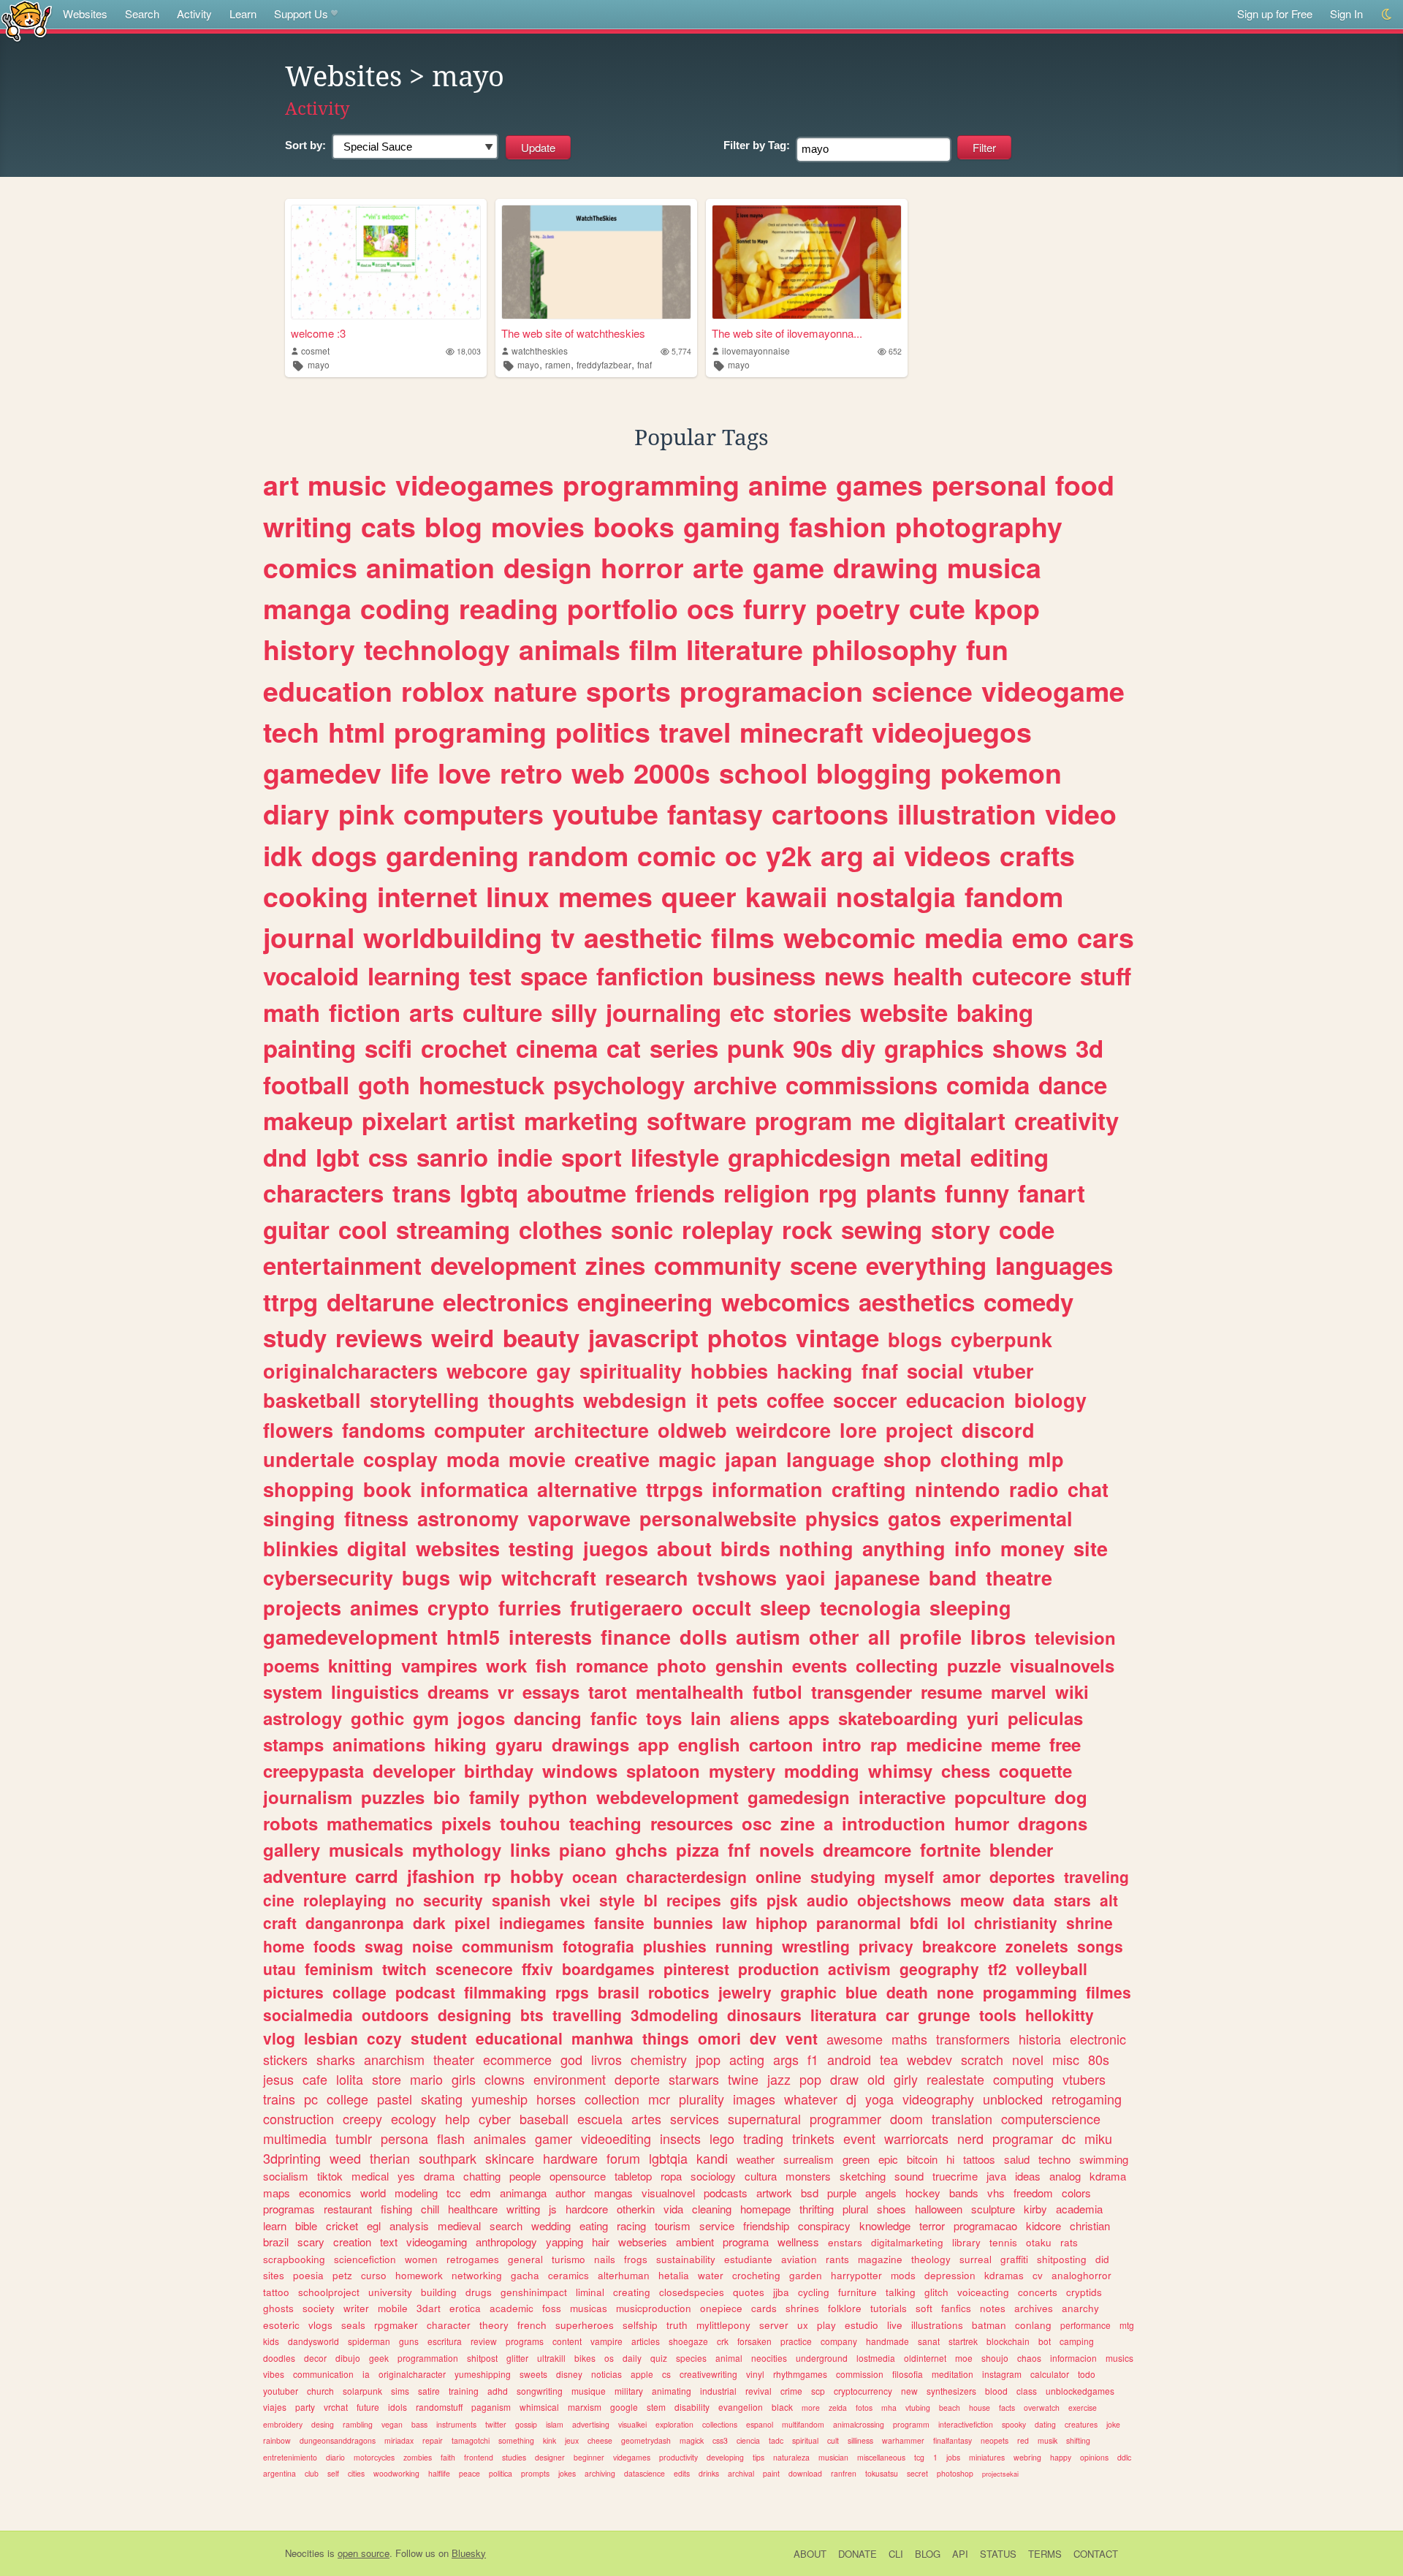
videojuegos (952, 732)
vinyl (755, 2374)
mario (426, 2079)
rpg (838, 1193)
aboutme (577, 1193)
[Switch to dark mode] (1387, 14)
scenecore (474, 1969)
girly (906, 2079)
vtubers (1084, 2079)
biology (1050, 1400)
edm (480, 2193)
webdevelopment (668, 1797)
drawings (590, 1744)
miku (1098, 2138)
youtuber (281, 2391)
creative (612, 1459)
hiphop (782, 1922)
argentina (280, 2473)
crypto (459, 1607)
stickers (285, 2059)
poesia (308, 2275)
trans (422, 1193)
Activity (194, 14)
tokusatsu (882, 2473)
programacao (985, 2225)
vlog (279, 2038)
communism (508, 1946)
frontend (479, 2457)
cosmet (315, 351)
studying (843, 1876)
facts (1007, 2408)
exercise (1083, 2408)
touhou (530, 1823)
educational (519, 2038)
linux (518, 896)
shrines (802, 2308)
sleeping (970, 1607)
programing (470, 732)
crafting (869, 1489)
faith (448, 2457)
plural (855, 2209)
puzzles (393, 1797)
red (1023, 2440)
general (525, 2259)
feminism (339, 1969)
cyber (495, 2118)
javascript (643, 1337)
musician (833, 2457)
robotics (679, 1992)
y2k (789, 855)
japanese (877, 1577)
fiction (365, 1012)
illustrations (937, 2325)
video (1081, 814)
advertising (591, 2424)
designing (475, 2015)
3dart (429, 2308)
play (826, 2325)
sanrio (452, 1157)
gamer (554, 2138)
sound (909, 2176)
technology (437, 649)
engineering (645, 1302)
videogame (1053, 691)
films (743, 937)
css (388, 1157)
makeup (308, 1120)
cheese (600, 2440)
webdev (929, 2059)
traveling (1096, 1876)
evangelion (741, 2407)
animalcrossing (859, 2424)
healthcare (473, 2209)
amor (962, 1876)
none (955, 1992)
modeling (416, 2193)
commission (860, 2374)
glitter (517, 2358)
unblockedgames (1080, 2391)
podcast (425, 1992)
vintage (837, 1337)
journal (309, 937)
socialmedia (308, 2015)
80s (1099, 2059)
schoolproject (329, 2292)
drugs (479, 2292)
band (953, 1577)
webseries (643, 2242)
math (292, 1012)
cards (764, 2308)
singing (299, 1518)
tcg (919, 2457)
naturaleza (791, 2457)
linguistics (375, 1692)
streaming (453, 1229)
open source (364, 2553)
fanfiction (650, 976)
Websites (85, 14)
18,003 (469, 351)
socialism (286, 2176)
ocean (595, 1876)
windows (580, 1770)
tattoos (979, 2159)
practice (796, 2341)
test (490, 976)
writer (356, 2308)
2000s (672, 773)
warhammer (903, 2440)
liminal (590, 2292)
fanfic (614, 1718)
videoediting (616, 2138)
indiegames (542, 1922)
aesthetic (643, 937)
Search (142, 14)
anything (904, 1548)
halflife (439, 2473)
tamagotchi (471, 2440)
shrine (1090, 1922)
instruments (456, 2424)
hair (601, 2242)
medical (370, 2176)
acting (747, 2059)
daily (632, 2358)
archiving (600, 2473)
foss (552, 2308)
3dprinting (292, 2158)
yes (406, 2176)
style (617, 1900)
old (876, 2079)
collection (612, 2099)
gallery (292, 1849)
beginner (589, 2457)
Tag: (757, 145)
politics (603, 732)
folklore (845, 2308)
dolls (703, 1637)
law (734, 1922)
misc (1066, 2059)
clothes (560, 1229)
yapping (564, 2242)
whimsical (539, 2407)
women (421, 2259)
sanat (929, 2341)
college (347, 2099)
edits (682, 2473)
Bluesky (469, 2553)
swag (384, 1946)
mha (889, 2408)
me (878, 1120)
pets (737, 1400)
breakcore (959, 1946)
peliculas (1045, 1718)
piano (583, 1849)
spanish (521, 1900)
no (405, 1900)
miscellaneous (881, 2457)
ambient (695, 2242)
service (717, 2225)
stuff (1106, 976)
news (854, 976)
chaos (1029, 2358)
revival (758, 2391)
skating (442, 2099)
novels (787, 1849)
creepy (362, 2118)
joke (1113, 2424)
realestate (955, 2079)
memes (605, 896)
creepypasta (313, 1770)
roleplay (727, 1229)
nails (605, 2259)
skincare (510, 2158)
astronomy (468, 1518)
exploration (674, 2424)
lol (956, 1922)
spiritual (805, 2440)
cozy (384, 2038)
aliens (755, 1718)
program (803, 1120)
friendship (766, 2225)
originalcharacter (412, 2374)
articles (646, 2341)
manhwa (602, 2038)
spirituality (631, 1371)
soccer (865, 1400)
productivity (678, 2457)
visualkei (632, 2424)
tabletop (633, 2176)
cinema (557, 1048)
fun (987, 649)
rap (884, 1744)
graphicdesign (809, 1157)
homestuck (482, 1084)
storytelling (425, 1400)
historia (1040, 2039)
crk (723, 2341)
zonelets (1037, 1946)
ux (803, 2325)
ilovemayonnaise (756, 351)
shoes (891, 2209)
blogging (874, 773)
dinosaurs (764, 2015)
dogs (344, 855)
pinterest (696, 1969)
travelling (587, 2015)
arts (431, 1012)
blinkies (301, 1548)
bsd (810, 2193)
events (820, 1665)
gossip (526, 2424)
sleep (786, 1607)
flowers (298, 1430)
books (634, 526)
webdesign (635, 1400)
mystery (742, 1770)
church (320, 2391)
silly (574, 1012)
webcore (487, 1371)
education (328, 691)
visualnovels (1062, 1665)
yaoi (806, 1577)
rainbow (277, 2440)
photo (682, 1665)
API (960, 2554)
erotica (465, 2308)
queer (699, 896)
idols (398, 2407)
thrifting (817, 2209)
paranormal (859, 1922)
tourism (673, 2225)
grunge (944, 2015)
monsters (808, 2176)
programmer (845, 2118)
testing (541, 1548)
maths (909, 2039)
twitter (496, 2424)
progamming (1030, 1992)
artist (486, 1120)
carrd (377, 1876)
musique (589, 2391)
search (506, 2225)
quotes (749, 2292)
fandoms (384, 1430)
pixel (472, 1922)
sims (400, 2391)
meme (1016, 1744)
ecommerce (517, 2059)
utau (280, 1969)
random (578, 855)
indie (525, 1157)
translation (962, 2118)
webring (1027, 2457)
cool (363, 1229)
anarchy (1080, 2308)
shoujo (995, 2358)
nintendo (958, 1489)
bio (447, 1797)
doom (906, 2118)
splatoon (663, 1770)
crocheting (756, 2275)
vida (673, 2209)
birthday (499, 1770)
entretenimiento (290, 2457)
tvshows (737, 1577)
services (695, 2118)
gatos (915, 1518)
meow (982, 1900)
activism (859, 1969)
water (711, 2275)
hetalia (674, 2275)
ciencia (748, 2440)
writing (308, 526)
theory (494, 2325)
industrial (718, 2391)
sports (628, 691)
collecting (897, 1665)
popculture (1000, 1797)
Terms (1045, 2554)
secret (917, 2473)
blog (453, 526)
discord (998, 1430)
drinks (709, 2473)
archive (735, 1084)
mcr (659, 2099)
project (919, 1430)
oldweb (692, 1430)
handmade (887, 2341)
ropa (671, 2176)
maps (277, 2193)
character (449, 2325)
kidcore (1043, 2225)
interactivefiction (966, 2424)
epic (888, 2159)
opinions (1094, 2457)
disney (569, 2374)
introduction (894, 1823)
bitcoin (922, 2159)
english (709, 1744)
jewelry (745, 1992)
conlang (1033, 2325)
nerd (970, 2138)
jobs (953, 2457)
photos (747, 1337)
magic (687, 1459)
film (653, 649)
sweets (533, 2374)
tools (998, 2015)
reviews (379, 1337)
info (973, 1548)
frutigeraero (627, 1607)
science (922, 691)
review (484, 2341)
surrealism (809, 2159)
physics (842, 1518)
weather (756, 2159)
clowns (505, 2079)
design (548, 567)
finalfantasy (953, 2440)
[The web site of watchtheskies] (596, 262)
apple (642, 2374)
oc (741, 855)
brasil (619, 1992)
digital (377, 1548)
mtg (1127, 2325)
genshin (749, 1665)
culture (502, 1012)
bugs (426, 1577)
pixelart (404, 1120)
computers (474, 814)
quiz (659, 2358)
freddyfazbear (604, 364)
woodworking (396, 2473)
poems (291, 1665)
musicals (366, 1849)
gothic (377, 1718)
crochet (464, 1048)
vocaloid (311, 976)
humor (982, 1823)
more (811, 2408)
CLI (896, 2554)
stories (812, 1012)
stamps (293, 1744)
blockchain (1008, 2341)
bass (419, 2424)
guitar (296, 1229)
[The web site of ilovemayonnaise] (807, 262)
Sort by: (305, 145)
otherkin (636, 2209)
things (666, 2038)
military (629, 2391)
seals (353, 2325)
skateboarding (898, 1718)
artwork (774, 2193)
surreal (976, 2259)
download (805, 2473)
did (1102, 2259)
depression (950, 2275)
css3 (720, 2440)
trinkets (813, 2138)
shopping (309, 1489)
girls (464, 2079)
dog (1071, 1797)
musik (1048, 2440)
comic (677, 855)
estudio (862, 2325)
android (849, 2059)
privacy (886, 1946)
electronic (1098, 2039)
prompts (535, 2473)
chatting (482, 2176)
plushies (675, 1946)
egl (374, 2225)
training (464, 2391)
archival (741, 2473)
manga (307, 608)
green (856, 2159)
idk (283, 855)
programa (746, 2242)
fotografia (598, 1946)
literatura (844, 2015)
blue (862, 1992)
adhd (498, 2391)
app (654, 1744)
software (696, 1120)
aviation (799, 2259)
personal (989, 485)
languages (1054, 1265)
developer (414, 1770)
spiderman (369, 2341)
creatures (1081, 2424)
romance (612, 1665)
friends (675, 1193)
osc (757, 1823)
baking (995, 1012)
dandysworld (313, 2341)
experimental (1011, 1518)
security (453, 1900)
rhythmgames (800, 2374)
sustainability (686, 2259)
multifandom (803, 2424)
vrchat (336, 2407)
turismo (569, 2259)
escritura (445, 2341)
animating (672, 2391)
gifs (744, 1900)
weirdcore (783, 1430)
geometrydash (646, 2440)
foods (335, 1946)
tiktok (330, 2176)
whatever (811, 2099)
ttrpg (290, 1302)
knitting (360, 1665)
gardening (452, 855)
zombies (418, 2457)
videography (938, 2099)
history (309, 649)
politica (501, 2473)
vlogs (320, 2325)
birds (745, 1548)
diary (296, 814)
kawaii (786, 896)
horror (642, 567)
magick (692, 2440)
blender (1021, 1849)
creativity (1066, 1120)
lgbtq (489, 1193)
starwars (694, 2079)
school (763, 773)
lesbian (331, 2038)
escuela (600, 2118)
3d (1090, 1048)
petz (342, 2275)
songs (1100, 1946)
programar (1023, 2138)
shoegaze (688, 2341)
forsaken (754, 2341)
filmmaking (505, 1992)
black (782, 2407)
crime (791, 2391)
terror (932, 2225)
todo (1087, 2374)
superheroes (585, 2325)
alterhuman (624, 2275)
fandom (1014, 896)
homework (419, 2275)
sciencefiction (365, 2259)
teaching (605, 1823)
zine (798, 1823)
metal (931, 1157)
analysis (409, 2225)
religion (767, 1193)
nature (535, 691)
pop (810, 2079)
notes (993, 2308)
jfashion (441, 1876)
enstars (845, 2242)
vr (506, 1692)
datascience (645, 2473)
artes (646, 2118)
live (895, 2325)
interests (550, 1637)
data (1029, 1900)
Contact (1096, 2554)
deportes (1022, 1876)
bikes (585, 2358)
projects (302, 1607)
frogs (636, 2259)
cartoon (781, 1744)
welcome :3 (318, 333)
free (1065, 1744)
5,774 (681, 351)
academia (1079, 2209)
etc (747, 1012)
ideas (1028, 2176)
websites (458, 1548)
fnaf (645, 364)
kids (271, 2341)
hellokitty (1060, 2015)
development (503, 1265)
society (319, 2308)
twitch (404, 1969)
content (567, 2341)
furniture (858, 2292)
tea (889, 2059)
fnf (739, 1849)
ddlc (1124, 2457)
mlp (1046, 1459)
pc (311, 2099)
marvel (1019, 1692)
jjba (781, 2292)
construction (299, 2118)
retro (531, 773)
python (558, 1797)
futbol (777, 1692)
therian (390, 2158)
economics (325, 2193)
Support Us (301, 14)
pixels (466, 1823)
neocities (769, 2358)
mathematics (380, 1823)
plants (901, 1193)
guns (409, 2341)
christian (1090, 2225)
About (810, 2554)
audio (828, 1900)
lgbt (338, 1157)
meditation (953, 2374)
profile (931, 1637)
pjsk (782, 1900)
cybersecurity (328, 1577)
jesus (278, 2079)
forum (623, 2158)
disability (692, 2407)
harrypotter (856, 2275)
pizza (697, 1849)
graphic (809, 1992)
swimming (1104, 2159)
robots (290, 1823)
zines (615, 1265)
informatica (474, 1489)
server (774, 2325)
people (525, 2176)
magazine (880, 2259)
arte (718, 567)
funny (977, 1193)
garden (806, 2275)
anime (788, 485)
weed (345, 2158)
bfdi (924, 1922)
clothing (980, 1459)
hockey (923, 2193)
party (305, 2407)
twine (743, 2079)
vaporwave (579, 1518)
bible (306, 2225)
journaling (664, 1012)
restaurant (348, 2209)
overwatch (1042, 2408)
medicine (944, 1744)
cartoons (830, 814)
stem (656, 2407)
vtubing (918, 2408)
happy (1061, 2457)
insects (680, 2138)
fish (551, 1665)
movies (538, 526)
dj (851, 2099)
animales (500, 2138)
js (553, 2209)
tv (563, 937)
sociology (713, 2176)
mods (903, 2275)
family (494, 1797)
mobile (393, 2308)
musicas (589, 2308)
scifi (388, 1048)
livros (607, 2059)
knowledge (885, 2225)
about (684, 1548)
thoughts (531, 1400)
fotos (864, 2408)
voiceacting (983, 2292)
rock (807, 1229)
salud (1017, 2159)
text (389, 2242)
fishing (396, 2209)
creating (632, 2292)
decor (315, 2358)
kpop (1007, 608)
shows (1030, 1048)
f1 (813, 2059)
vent (802, 2038)
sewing (882, 1229)
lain (706, 1718)
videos (947, 855)
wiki (1072, 1692)
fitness (376, 1518)
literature (745, 649)
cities (356, 2473)
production (779, 1969)
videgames (632, 2457)
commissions (862, 1084)
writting (523, 2209)
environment (570, 2079)
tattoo (276, 2292)
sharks (336, 2059)
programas (289, 2209)
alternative (587, 1489)
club (312, 2473)
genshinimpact (534, 2292)
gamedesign (799, 1797)
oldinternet (925, 2358)
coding (405, 608)
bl (651, 1900)
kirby (1035, 2209)
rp (493, 1876)
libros (998, 1637)
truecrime (955, 2176)
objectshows (904, 1900)
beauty (541, 1337)
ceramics (569, 2275)
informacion (1073, 2358)
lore (858, 1430)
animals (570, 649)
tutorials (889, 2308)
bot (1045, 2341)
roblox (443, 691)
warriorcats (916, 2138)
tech (291, 732)
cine (279, 1900)
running (744, 1946)
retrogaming (1087, 2099)
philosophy (885, 649)
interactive (902, 1797)
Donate (858, 2554)
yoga (879, 2099)
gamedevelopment (350, 1637)
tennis (1003, 2242)
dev (763, 2038)
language (830, 1459)
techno (1054, 2159)
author (570, 2193)
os (609, 2358)
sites (274, 2275)
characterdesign (687, 1876)
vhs (996, 2193)
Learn (243, 14)
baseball (544, 2118)
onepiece (721, 2308)
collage (360, 1992)
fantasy (715, 814)
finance (636, 1637)
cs (666, 2374)
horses (556, 2099)
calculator (1050, 2374)
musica (994, 567)
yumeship (499, 2099)
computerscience (1051, 2118)
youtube (605, 814)
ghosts (278, 2308)
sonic (642, 1229)
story (961, 1229)
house (980, 2408)
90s (813, 1048)
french (532, 2325)
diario (335, 2457)
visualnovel (668, 2193)
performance (1085, 2325)
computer (480, 1430)
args (786, 2059)
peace (469, 2473)
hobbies (729, 1371)
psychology (619, 1084)
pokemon (1001, 773)
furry (775, 608)
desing (323, 2424)
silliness (860, 2440)
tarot (608, 1692)
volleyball (1052, 1969)
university (390, 2292)
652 (895, 351)
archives (1034, 2308)
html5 (473, 1637)
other (834, 1637)
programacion (771, 691)
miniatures (987, 2457)
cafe (315, 2079)
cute (937, 608)
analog (1065, 2176)
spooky (1014, 2424)
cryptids (1084, 2292)
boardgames (608, 1969)
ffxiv (537, 1969)
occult (722, 1607)
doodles (279, 2358)
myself (909, 1876)
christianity (1016, 1922)
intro (842, 1744)
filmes (1109, 1992)
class (1027, 2391)
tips (758, 2457)
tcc (454, 2193)
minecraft (801, 732)
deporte (637, 2079)
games (879, 485)
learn (275, 2225)
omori (719, 2038)
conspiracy (824, 2225)
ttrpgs (674, 1489)
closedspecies (692, 2292)
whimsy (900, 1770)
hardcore (587, 2209)
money (1033, 1548)
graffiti (1014, 2259)
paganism (491, 2407)
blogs (915, 1339)
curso (374, 2275)
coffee (795, 1400)
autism (768, 1637)
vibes (274, 2374)
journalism (308, 1797)
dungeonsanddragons (338, 2440)
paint (771, 2473)
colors (1076, 2193)
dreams (458, 1692)
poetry (858, 608)
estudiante (748, 2259)
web (598, 773)
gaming (732, 526)
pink (366, 814)
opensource (578, 2176)
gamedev (322, 773)
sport (592, 1157)
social (935, 1371)
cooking (316, 896)
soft (924, 2308)
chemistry (659, 2059)
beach (950, 2408)
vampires (439, 1665)
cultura (761, 2176)
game (788, 567)
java (996, 2176)
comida (988, 1084)
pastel (395, 2099)
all (879, 1637)
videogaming (437, 2242)
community (718, 1265)
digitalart (955, 1120)
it (702, 1400)
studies (514, 2457)
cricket (342, 2225)
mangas (613, 2193)
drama (439, 2176)
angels (881, 2193)
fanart (1052, 1193)
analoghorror (1081, 2275)
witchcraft (549, 1577)
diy (858, 1048)
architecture (592, 1430)
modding (822, 1770)
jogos (481, 1718)
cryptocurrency (863, 2391)
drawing (886, 567)
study (295, 1337)
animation (430, 567)
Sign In (1346, 14)
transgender (862, 1692)
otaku (1039, 2242)
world (373, 2193)
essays (551, 1692)
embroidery (283, 2424)
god (571, 2059)
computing (1023, 2079)
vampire (607, 2341)
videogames (475, 485)
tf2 (997, 1969)
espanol (760, 2424)
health (928, 976)
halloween (939, 2209)
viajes (275, 2407)
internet (427, 896)
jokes (567, 2473)
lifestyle (675, 1157)
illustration (967, 814)
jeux (572, 2440)
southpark (448, 2158)
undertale (309, 1459)
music (347, 485)
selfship (640, 2325)
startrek (963, 2341)
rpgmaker (396, 2325)
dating (1045, 2424)
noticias (607, 2374)
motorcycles (374, 2457)
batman (989, 2325)
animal (729, 2358)
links (530, 1849)
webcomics (786, 1302)
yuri (983, 1718)
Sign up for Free (1275, 14)
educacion (956, 1400)
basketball (312, 1400)
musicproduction (654, 2308)
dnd (285, 1157)
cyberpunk (1001, 1339)
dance (1073, 1084)
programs (525, 2341)
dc (1069, 2138)
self (333, 2473)
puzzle (974, 1665)
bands (964, 2193)
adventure (305, 1876)
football (306, 1084)
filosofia (908, 2374)
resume (951, 1692)
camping (1077, 2341)
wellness (798, 2242)
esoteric (281, 2325)
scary (311, 2242)
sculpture (993, 2209)
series (684, 1048)
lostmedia (876, 2358)
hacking (815, 1371)
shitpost (482, 2358)
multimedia (295, 2138)
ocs (711, 608)
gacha (525, 2275)
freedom (1033, 2193)
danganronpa (355, 1922)
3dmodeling (674, 2015)
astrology (303, 1718)
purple (842, 2193)
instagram (1002, 2374)
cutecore (1022, 976)
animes (384, 1607)
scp (818, 2391)
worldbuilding (453, 937)
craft (280, 1922)
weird (463, 1337)
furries (530, 1607)
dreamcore (867, 1849)
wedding (551, 2225)
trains (279, 2099)
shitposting (1062, 2259)
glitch (936, 2292)
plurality (701, 2099)
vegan (392, 2424)
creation (352, 2242)
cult (833, 2440)
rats (1069, 2242)
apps (809, 1718)
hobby (537, 1876)
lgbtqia (668, 2158)
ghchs (641, 1849)
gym (431, 1718)
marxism (585, 2407)
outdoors (395, 2015)
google (624, 2407)
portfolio (623, 608)
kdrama (1108, 2176)
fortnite (950, 1849)
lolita (350, 2079)
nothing (816, 1548)
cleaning (712, 2209)
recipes (694, 1900)
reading (509, 608)
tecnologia (870, 1607)
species (691, 2358)
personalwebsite (718, 1518)
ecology (414, 2118)
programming (651, 485)
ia (366, 2374)
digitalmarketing (907, 2242)
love (464, 773)
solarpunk (362, 2391)
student (439, 2038)
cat (624, 1048)
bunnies (683, 1922)
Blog (928, 2554)
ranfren (844, 2473)
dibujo (348, 2358)
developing (725, 2457)
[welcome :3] (386, 262)
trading (763, 2138)
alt (1109, 1900)
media (964, 937)
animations (379, 1744)
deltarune (380, 1302)
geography (939, 1969)
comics (310, 567)
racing (631, 2225)
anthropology (506, 2242)
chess (966, 1770)
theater (454, 2059)
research (647, 1577)
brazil (276, 2242)
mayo (319, 364)
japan (751, 1459)
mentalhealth (690, 1692)
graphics (934, 1048)
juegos (616, 1548)
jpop (708, 2059)
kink (550, 2440)
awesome (855, 2039)
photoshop (955, 2473)
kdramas (1004, 2275)
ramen (558, 364)
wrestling (816, 1946)
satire (429, 2391)
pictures (293, 1992)
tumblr (354, 2138)
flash (451, 2138)
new (909, 2391)
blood (996, 2391)
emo (1040, 937)
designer (550, 2457)
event (859, 2138)
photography (979, 526)
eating (594, 2225)
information (767, 1489)
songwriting (540, 2391)
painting (309, 1048)
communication (323, 2374)
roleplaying (345, 1900)
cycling (814, 2292)
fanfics (956, 2308)
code (1027, 1229)
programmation (428, 2358)
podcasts (726, 2193)
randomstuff (439, 2407)
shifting (1078, 2440)
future (368, 2407)
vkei (575, 1900)
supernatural (764, 2118)
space (554, 976)
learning (414, 976)
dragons (1053, 1823)
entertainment (342, 1265)
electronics (506, 1302)
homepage (765, 2209)
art (281, 485)
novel (1028, 2059)
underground (822, 2358)
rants (837, 2259)
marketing (581, 1120)
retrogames (473, 2259)
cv (1038, 2275)
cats (388, 526)
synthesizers (951, 2391)
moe (964, 2358)
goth (384, 1084)
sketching (863, 2176)
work (506, 1665)
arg (842, 855)
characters (323, 1193)
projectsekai (1000, 2474)
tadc (776, 2440)
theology (931, 2259)
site (1091, 1548)
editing (1010, 1157)
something (516, 2440)
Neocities (305, 2553)
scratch (982, 2059)
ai (884, 855)
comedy (1029, 1302)
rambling (358, 2424)
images (754, 2099)
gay (554, 1371)
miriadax (399, 2440)
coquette (1035, 1770)
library (966, 2242)
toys (664, 1718)
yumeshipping (483, 2374)
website (904, 1012)
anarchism (394, 2059)
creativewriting (708, 2374)
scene (824, 1265)
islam (555, 2424)
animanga (523, 2193)
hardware (570, 2158)
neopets (995, 2440)
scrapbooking (294, 2259)
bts (532, 2015)
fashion (838, 526)
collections (720, 2424)
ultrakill (551, 2358)
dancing (548, 1718)
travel (695, 732)
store (387, 2079)
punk (756, 1048)
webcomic (849, 937)
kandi (712, 2158)
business (764, 976)
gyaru (519, 1744)
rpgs (572, 1992)
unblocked (1013, 2099)
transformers (973, 2039)
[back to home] (27, 20)
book (387, 1489)
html (357, 732)
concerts (1038, 2292)
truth (677, 2325)
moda (473, 1459)
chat (1088, 1489)
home (284, 1946)
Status (998, 2554)
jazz (779, 2079)
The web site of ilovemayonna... (787, 333)
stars (1072, 1900)
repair (433, 2440)
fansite (619, 1922)
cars (1106, 937)
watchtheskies (540, 351)
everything (926, 1265)
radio (1034, 1489)
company (839, 2341)
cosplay (400, 1459)
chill (430, 2209)
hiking (460, 1744)
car (897, 2015)
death (907, 1992)
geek (379, 2358)
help (457, 2118)
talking (901, 2292)
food (1085, 485)
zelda (838, 2408)
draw (844, 2079)
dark (429, 1922)
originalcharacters (350, 1371)
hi (950, 2159)
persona (404, 2138)
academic (512, 2308)
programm (911, 2424)
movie (537, 1459)
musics (1119, 2358)
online (779, 1876)
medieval (459, 2225)
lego (722, 2138)
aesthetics (917, 1302)
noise (433, 1946)
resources (692, 1823)
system (293, 1692)
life (410, 773)
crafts (1037, 855)
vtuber (1003, 1371)
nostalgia (896, 896)
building (439, 2292)
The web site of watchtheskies (573, 333)
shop (908, 1459)
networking (477, 2275)
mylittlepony (723, 2325)
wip (476, 1577)
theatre (1019, 1577)
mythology (457, 1849)
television (1075, 1637)
